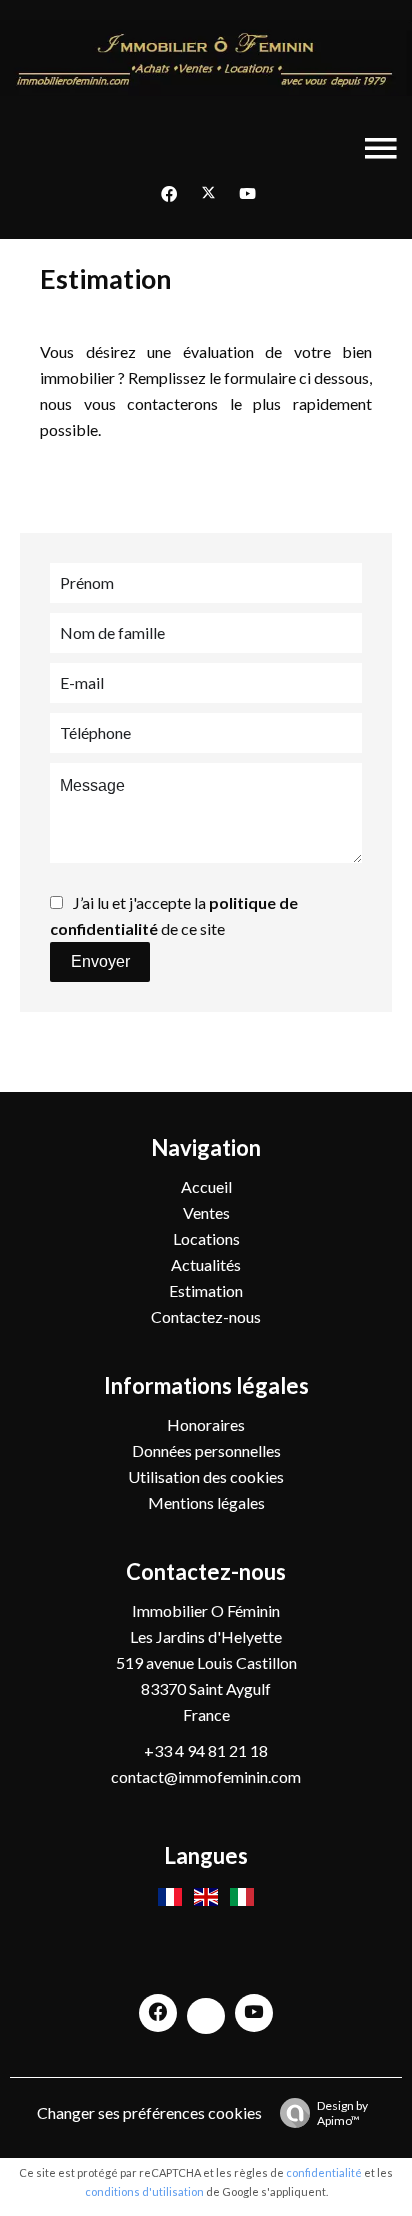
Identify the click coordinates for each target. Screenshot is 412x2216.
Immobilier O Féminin (206, 1610)
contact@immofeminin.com (206, 1776)
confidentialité (324, 2172)
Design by (342, 2113)
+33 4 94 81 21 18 (206, 1750)
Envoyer (100, 961)
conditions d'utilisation (144, 2191)
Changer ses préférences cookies (149, 2112)
